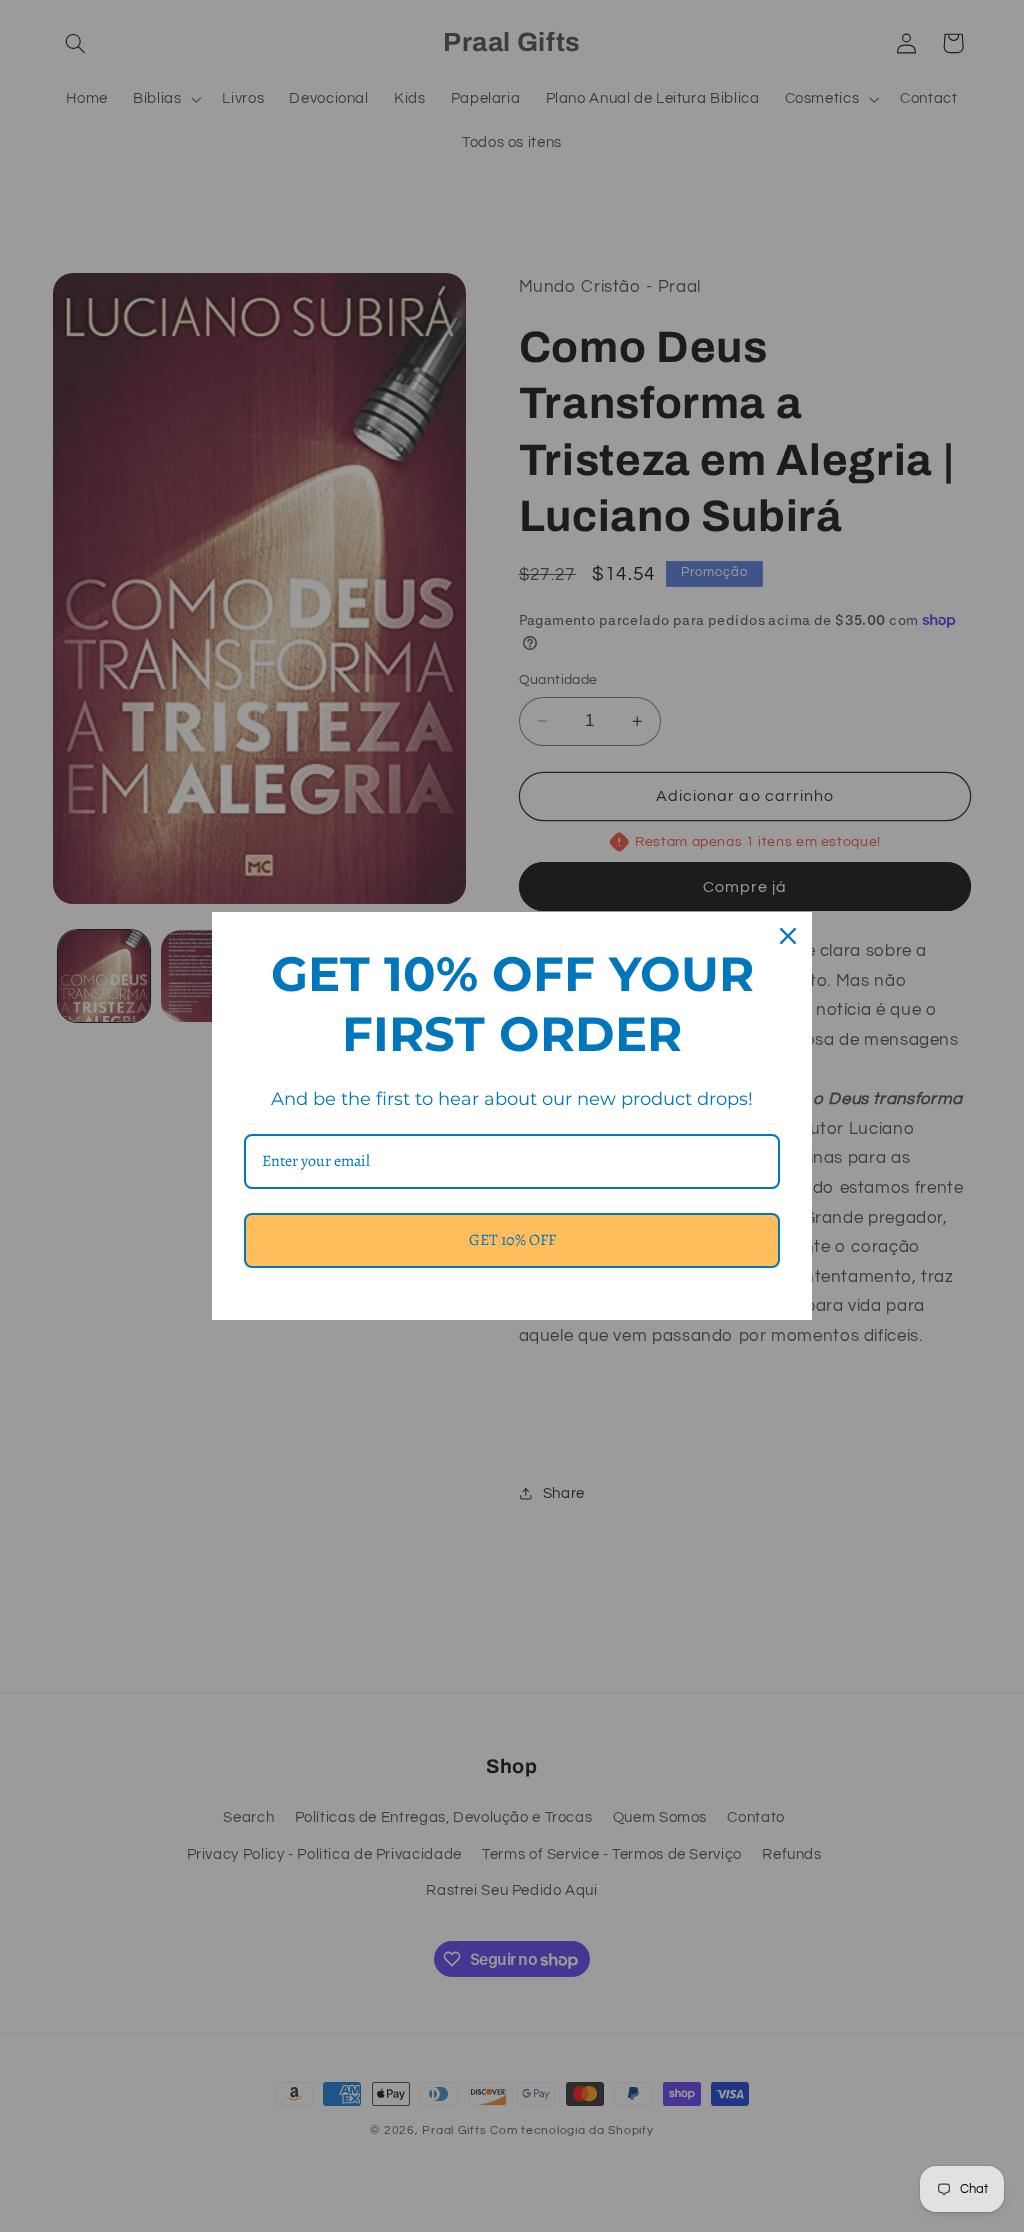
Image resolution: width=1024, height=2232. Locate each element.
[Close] (788, 936)
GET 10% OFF (512, 1240)
